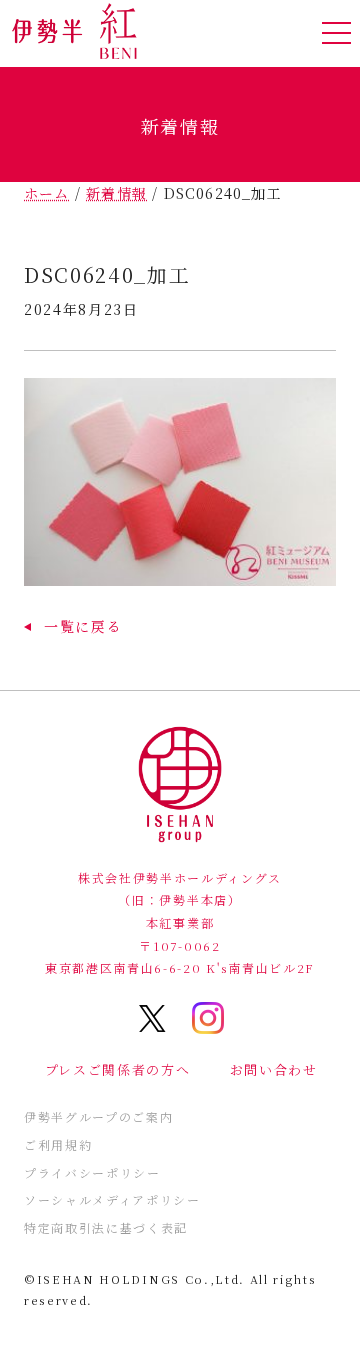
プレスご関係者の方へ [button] (118, 1069)
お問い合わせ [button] (274, 1069)
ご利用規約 (58, 1144)
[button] (73, 626)
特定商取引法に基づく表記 (106, 1227)
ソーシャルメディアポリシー (112, 1199)
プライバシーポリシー (92, 1172)
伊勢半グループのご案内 (98, 1116)
